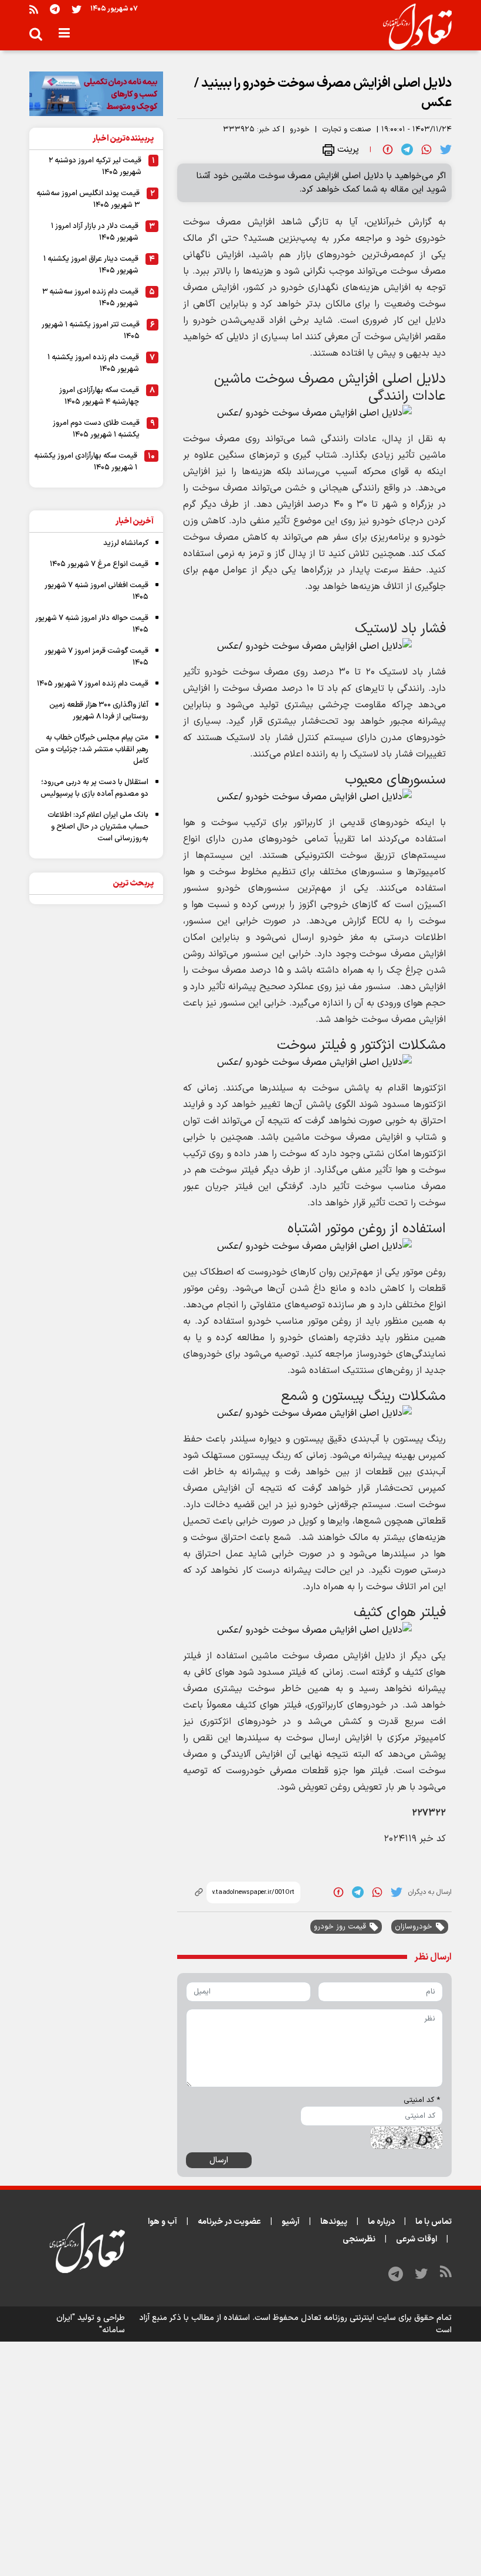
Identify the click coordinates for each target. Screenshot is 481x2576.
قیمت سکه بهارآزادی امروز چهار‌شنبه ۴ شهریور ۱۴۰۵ (99, 396)
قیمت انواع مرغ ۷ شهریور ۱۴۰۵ (99, 564)
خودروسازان (414, 1927)
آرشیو (291, 2222)
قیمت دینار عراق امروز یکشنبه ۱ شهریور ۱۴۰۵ (91, 265)
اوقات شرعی (416, 2239)
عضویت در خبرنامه (229, 2222)
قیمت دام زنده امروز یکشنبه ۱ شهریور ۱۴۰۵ (93, 363)
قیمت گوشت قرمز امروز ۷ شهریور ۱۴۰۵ (96, 657)
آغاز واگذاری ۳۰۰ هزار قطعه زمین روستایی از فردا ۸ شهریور (99, 711)
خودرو (300, 130)
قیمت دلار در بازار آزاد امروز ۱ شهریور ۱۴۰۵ (95, 232)
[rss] (34, 9)
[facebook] (388, 149)
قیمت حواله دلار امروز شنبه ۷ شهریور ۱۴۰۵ (92, 624)
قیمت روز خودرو (340, 1927)
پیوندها (334, 2222)
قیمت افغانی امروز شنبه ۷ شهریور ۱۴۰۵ (96, 591)
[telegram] (407, 149)
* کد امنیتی (422, 2100)
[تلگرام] (55, 9)
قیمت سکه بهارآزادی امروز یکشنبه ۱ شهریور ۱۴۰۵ (86, 462)
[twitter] (446, 149)
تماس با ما (433, 2222)
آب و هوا (162, 2222)
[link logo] (413, 27)
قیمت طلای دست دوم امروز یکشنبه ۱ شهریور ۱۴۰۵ (96, 429)
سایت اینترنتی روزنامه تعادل (348, 2318)
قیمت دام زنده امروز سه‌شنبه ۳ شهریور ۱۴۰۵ (90, 298)
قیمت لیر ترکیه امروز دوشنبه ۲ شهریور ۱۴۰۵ (95, 166)
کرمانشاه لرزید (126, 543)
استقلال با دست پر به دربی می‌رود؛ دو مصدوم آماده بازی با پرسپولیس (94, 788)
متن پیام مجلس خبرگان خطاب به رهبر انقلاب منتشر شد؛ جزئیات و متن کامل (92, 749)
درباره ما (381, 2222)
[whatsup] (426, 149)
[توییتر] (77, 9)
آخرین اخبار (135, 521)
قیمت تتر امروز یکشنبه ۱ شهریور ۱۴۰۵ (91, 330)
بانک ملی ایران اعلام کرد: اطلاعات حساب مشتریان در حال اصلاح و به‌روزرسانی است (98, 827)
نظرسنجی (359, 2239)
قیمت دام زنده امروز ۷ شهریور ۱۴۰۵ (93, 684)
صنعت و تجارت (347, 130)
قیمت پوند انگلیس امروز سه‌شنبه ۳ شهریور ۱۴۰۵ (88, 199)
